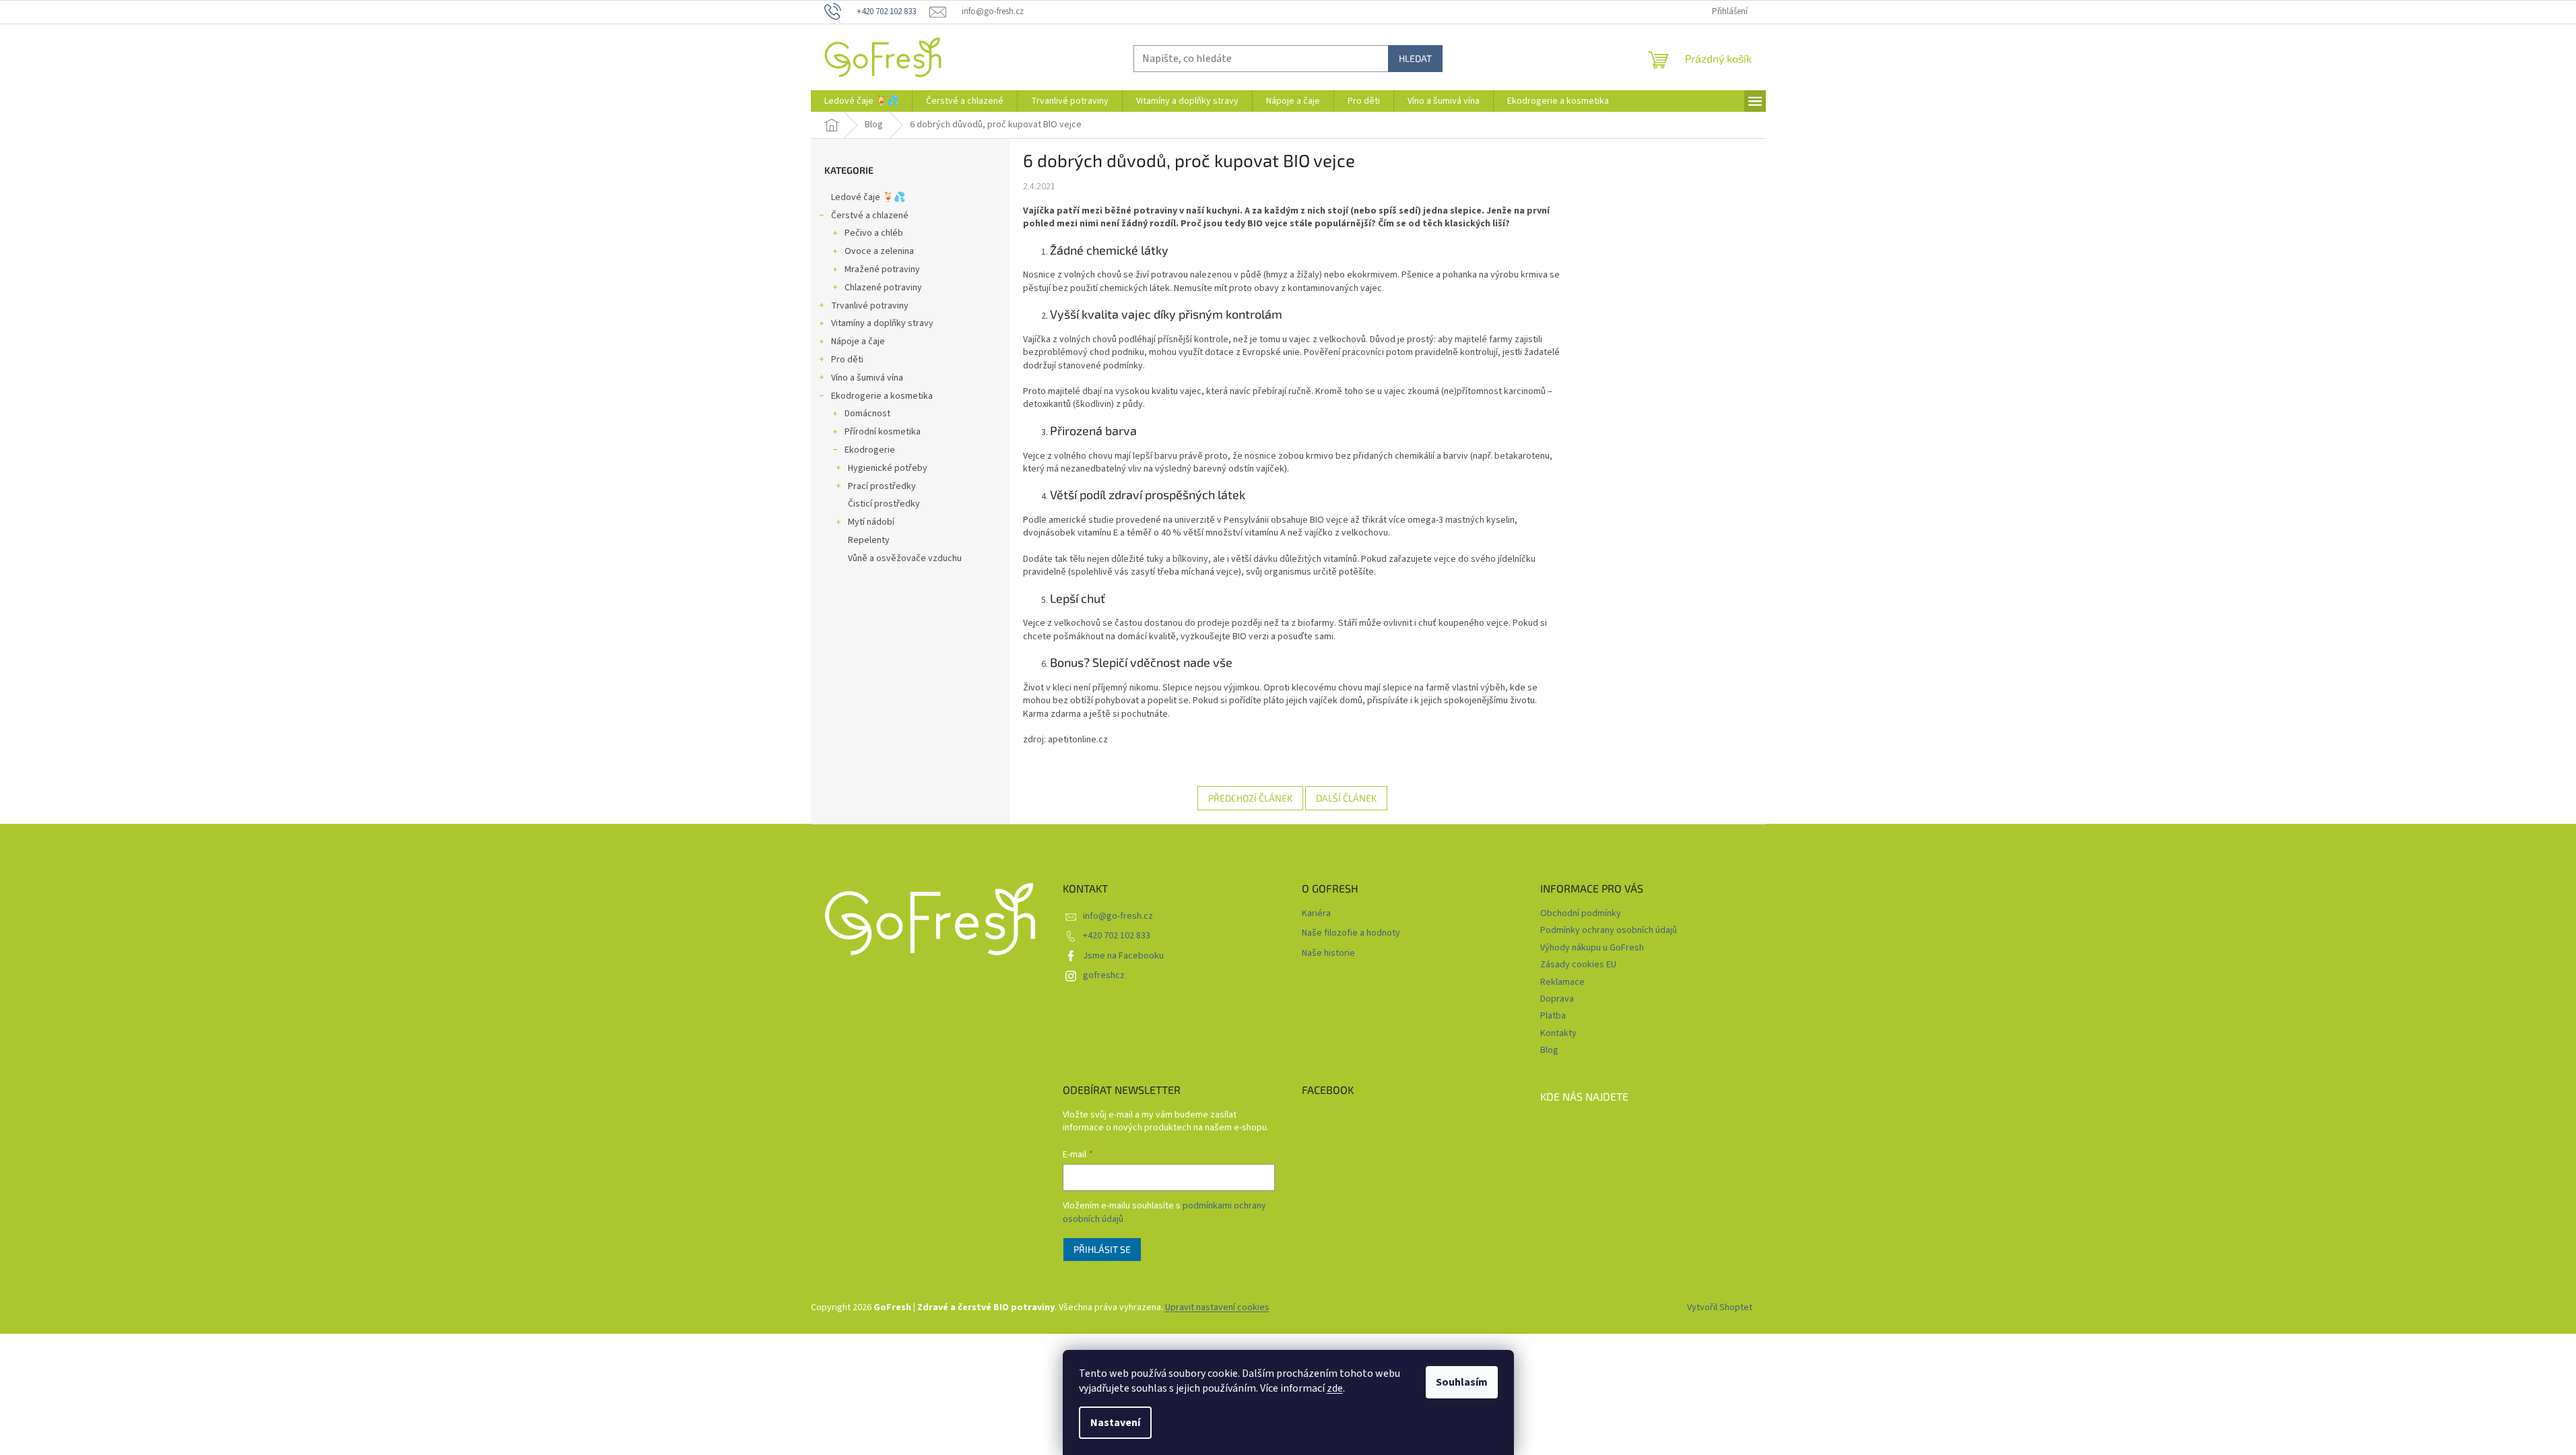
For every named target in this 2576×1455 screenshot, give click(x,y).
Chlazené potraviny (883, 288)
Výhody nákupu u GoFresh (1592, 948)
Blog (1549, 1050)
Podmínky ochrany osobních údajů (1609, 930)
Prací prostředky (882, 486)
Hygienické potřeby (888, 468)
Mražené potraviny (882, 269)
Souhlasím (1462, 1382)
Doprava (1557, 999)
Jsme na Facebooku (1123, 956)
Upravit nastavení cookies (1217, 1307)
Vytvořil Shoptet (1720, 1307)
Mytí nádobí (871, 522)
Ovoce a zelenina (879, 251)
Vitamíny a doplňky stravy (882, 323)
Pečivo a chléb (874, 233)
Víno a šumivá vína (867, 378)
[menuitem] (861, 101)
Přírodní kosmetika (883, 432)
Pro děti (847, 360)
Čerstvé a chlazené (870, 216)
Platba (1553, 1016)
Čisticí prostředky (884, 504)
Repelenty (869, 540)
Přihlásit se (1102, 1249)
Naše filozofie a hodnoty (1351, 933)
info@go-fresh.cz (1118, 916)
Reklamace (1562, 982)
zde (1335, 1388)
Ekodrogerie (870, 450)
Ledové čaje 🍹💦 (868, 197)
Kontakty (1558, 1033)
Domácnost (867, 414)
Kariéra (1316, 914)
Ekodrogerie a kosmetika (882, 396)
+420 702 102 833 (1117, 936)
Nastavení (1115, 1423)
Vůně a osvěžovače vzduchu (905, 558)
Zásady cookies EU (1578, 965)
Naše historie (1328, 953)
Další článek (1346, 798)
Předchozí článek (1250, 798)
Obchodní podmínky (1581, 913)
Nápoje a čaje (858, 342)
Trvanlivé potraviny (870, 306)
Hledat (1415, 58)
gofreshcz (1104, 975)
